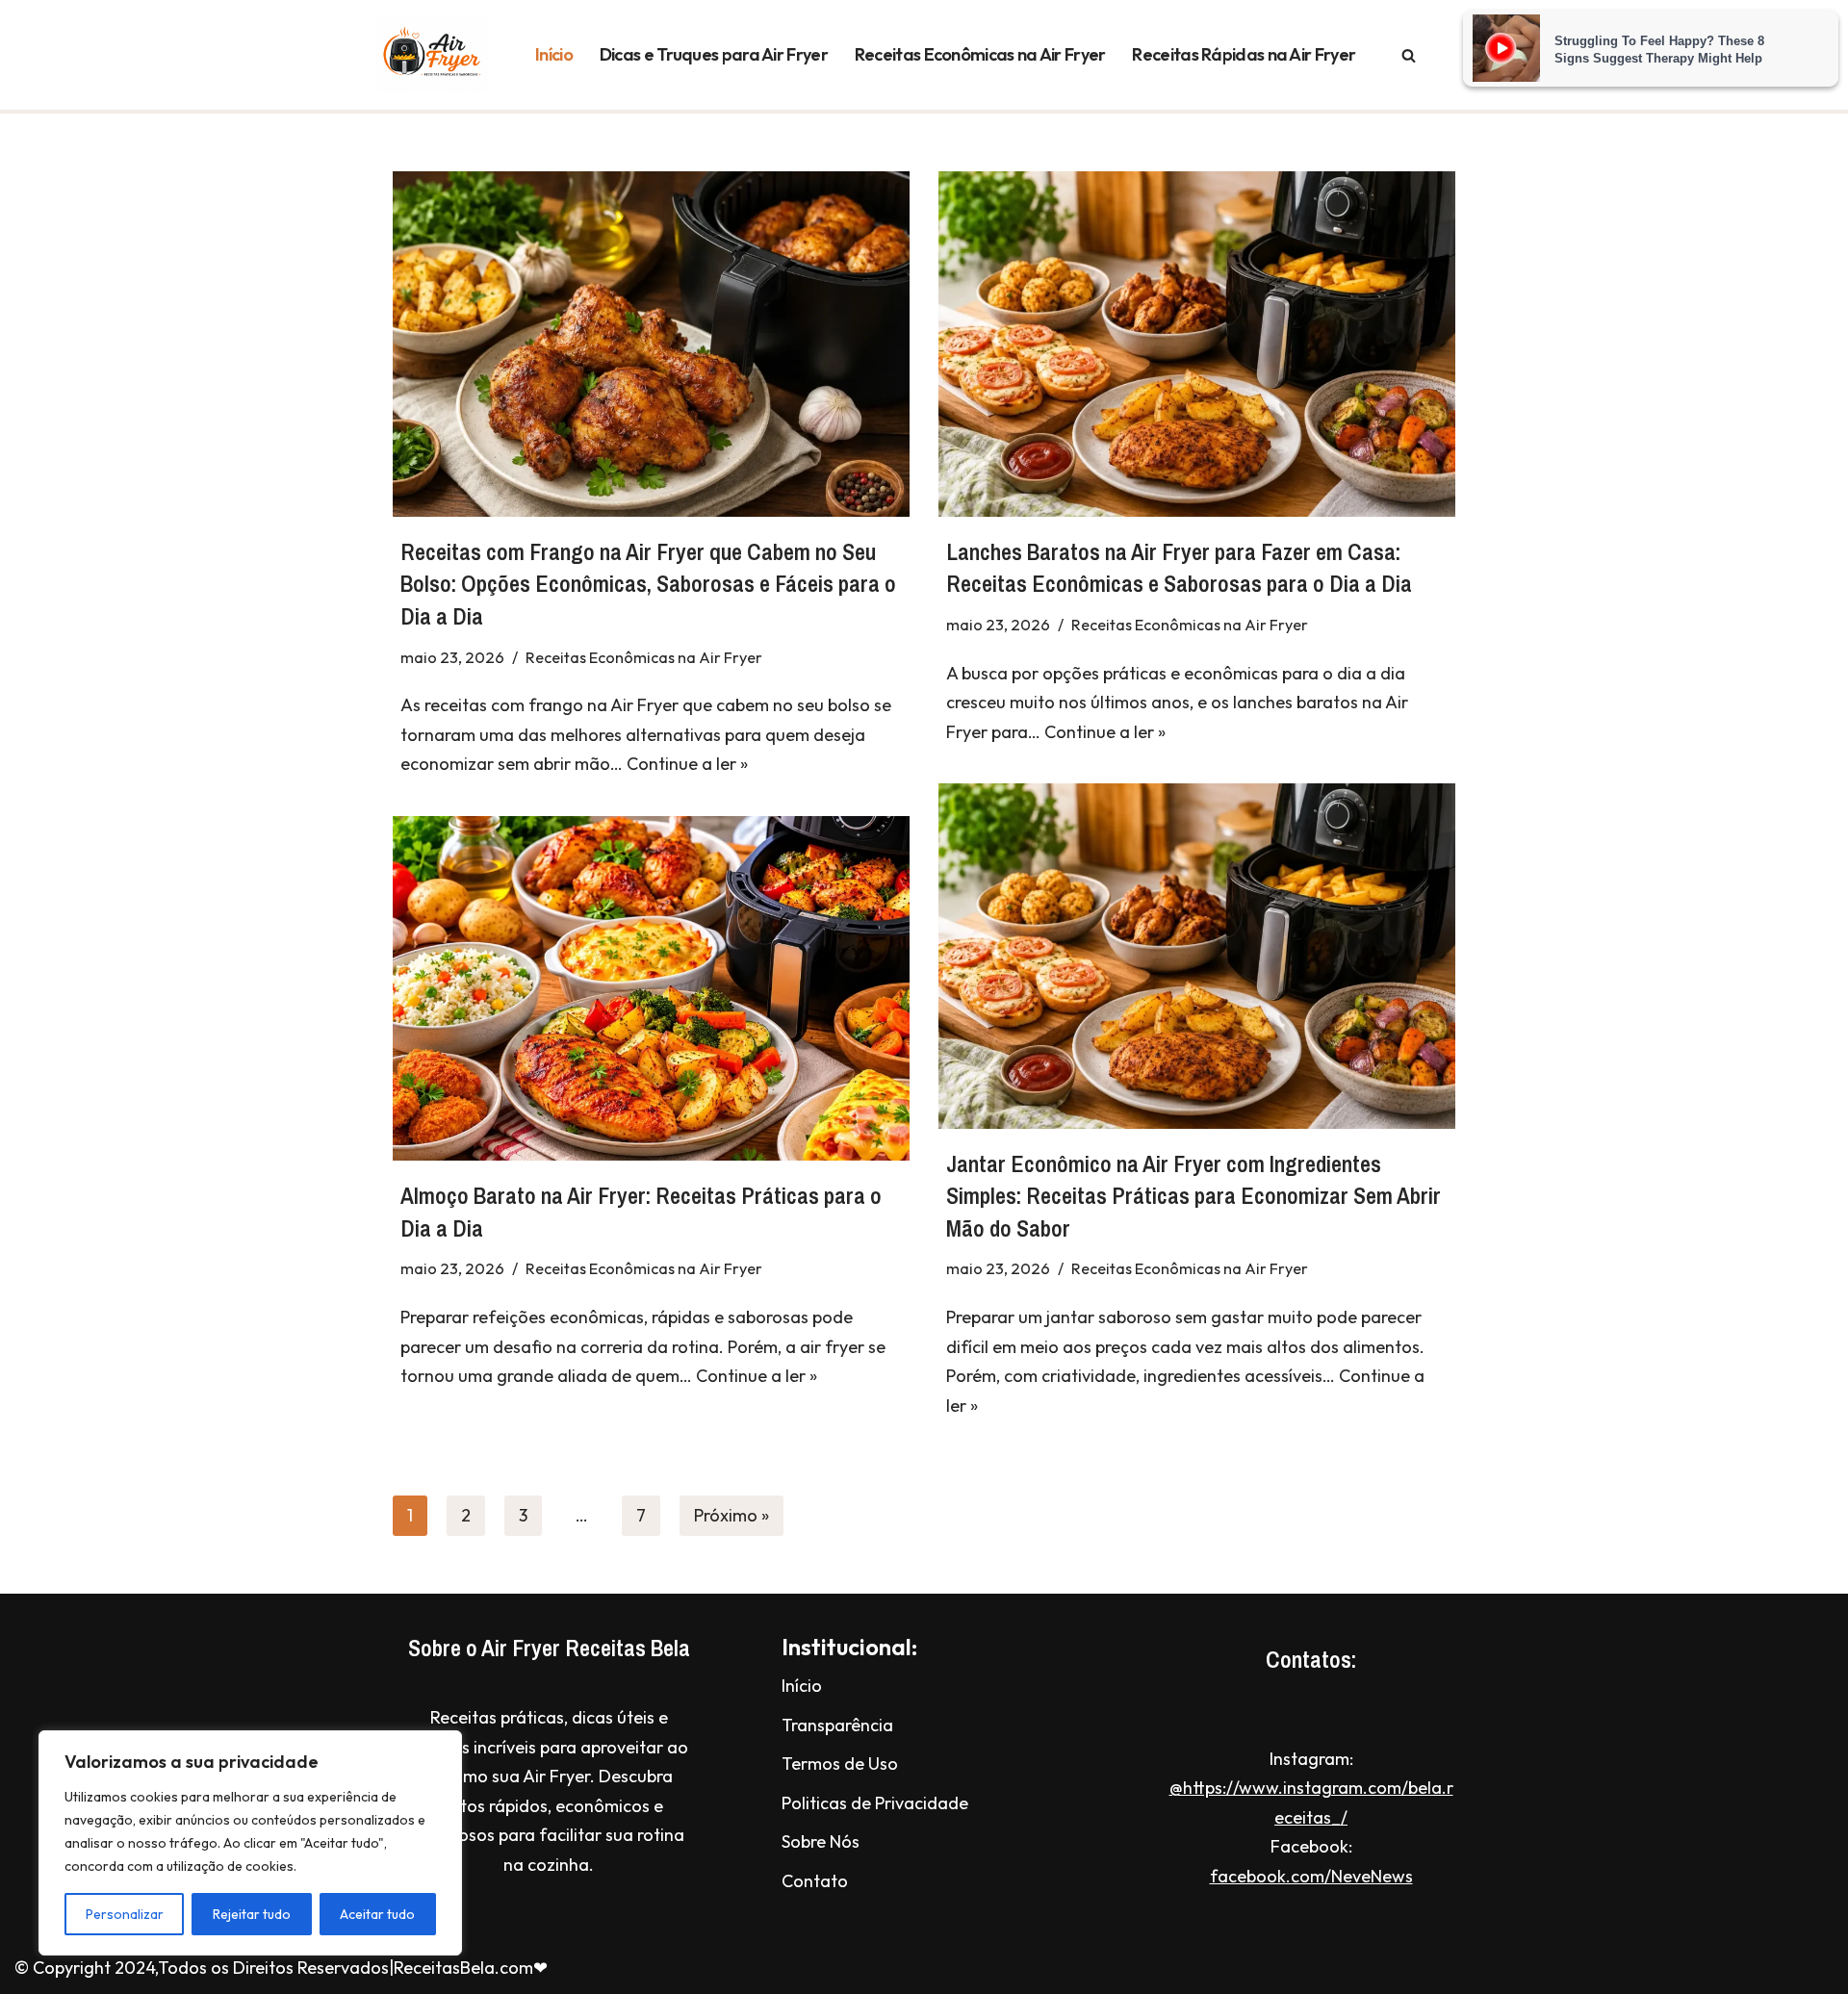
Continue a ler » (687, 764)
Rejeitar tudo (252, 1914)
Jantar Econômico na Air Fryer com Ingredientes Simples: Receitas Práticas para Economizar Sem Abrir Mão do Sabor (1193, 1196)
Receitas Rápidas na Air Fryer (1244, 54)
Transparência (837, 1725)
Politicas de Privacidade (875, 1803)
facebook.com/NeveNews (1311, 1876)
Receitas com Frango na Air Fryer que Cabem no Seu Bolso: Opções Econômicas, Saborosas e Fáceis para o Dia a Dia (648, 584)
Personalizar (125, 1914)
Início (554, 54)
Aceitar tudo (377, 1914)
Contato (815, 1881)
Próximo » (731, 1515)
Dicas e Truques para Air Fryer (714, 54)
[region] (250, 1843)
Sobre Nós (821, 1841)
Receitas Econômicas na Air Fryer (980, 54)
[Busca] (1409, 55)
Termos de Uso (840, 1764)
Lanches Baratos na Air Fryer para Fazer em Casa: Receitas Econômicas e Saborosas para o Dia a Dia (1179, 568)
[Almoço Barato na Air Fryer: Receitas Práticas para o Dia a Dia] (651, 988)
